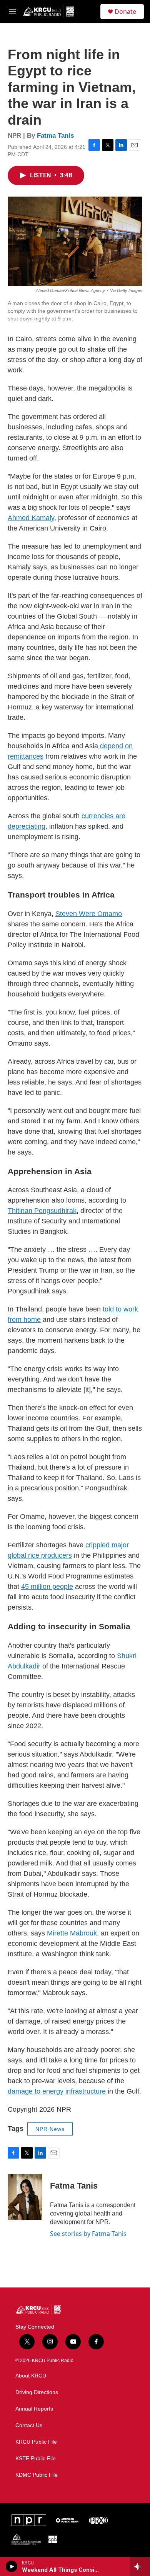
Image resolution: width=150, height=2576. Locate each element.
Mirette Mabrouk (72, 1933)
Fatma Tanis (55, 136)
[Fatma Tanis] (25, 2197)
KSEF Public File (36, 2458)
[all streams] (140, 2566)
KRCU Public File (36, 2442)
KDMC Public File (37, 2475)
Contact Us (29, 2425)
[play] (12, 2566)
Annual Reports (34, 2409)
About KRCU (31, 2376)
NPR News (50, 2129)
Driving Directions (37, 2392)
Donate (125, 12)
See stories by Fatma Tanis (88, 2234)
